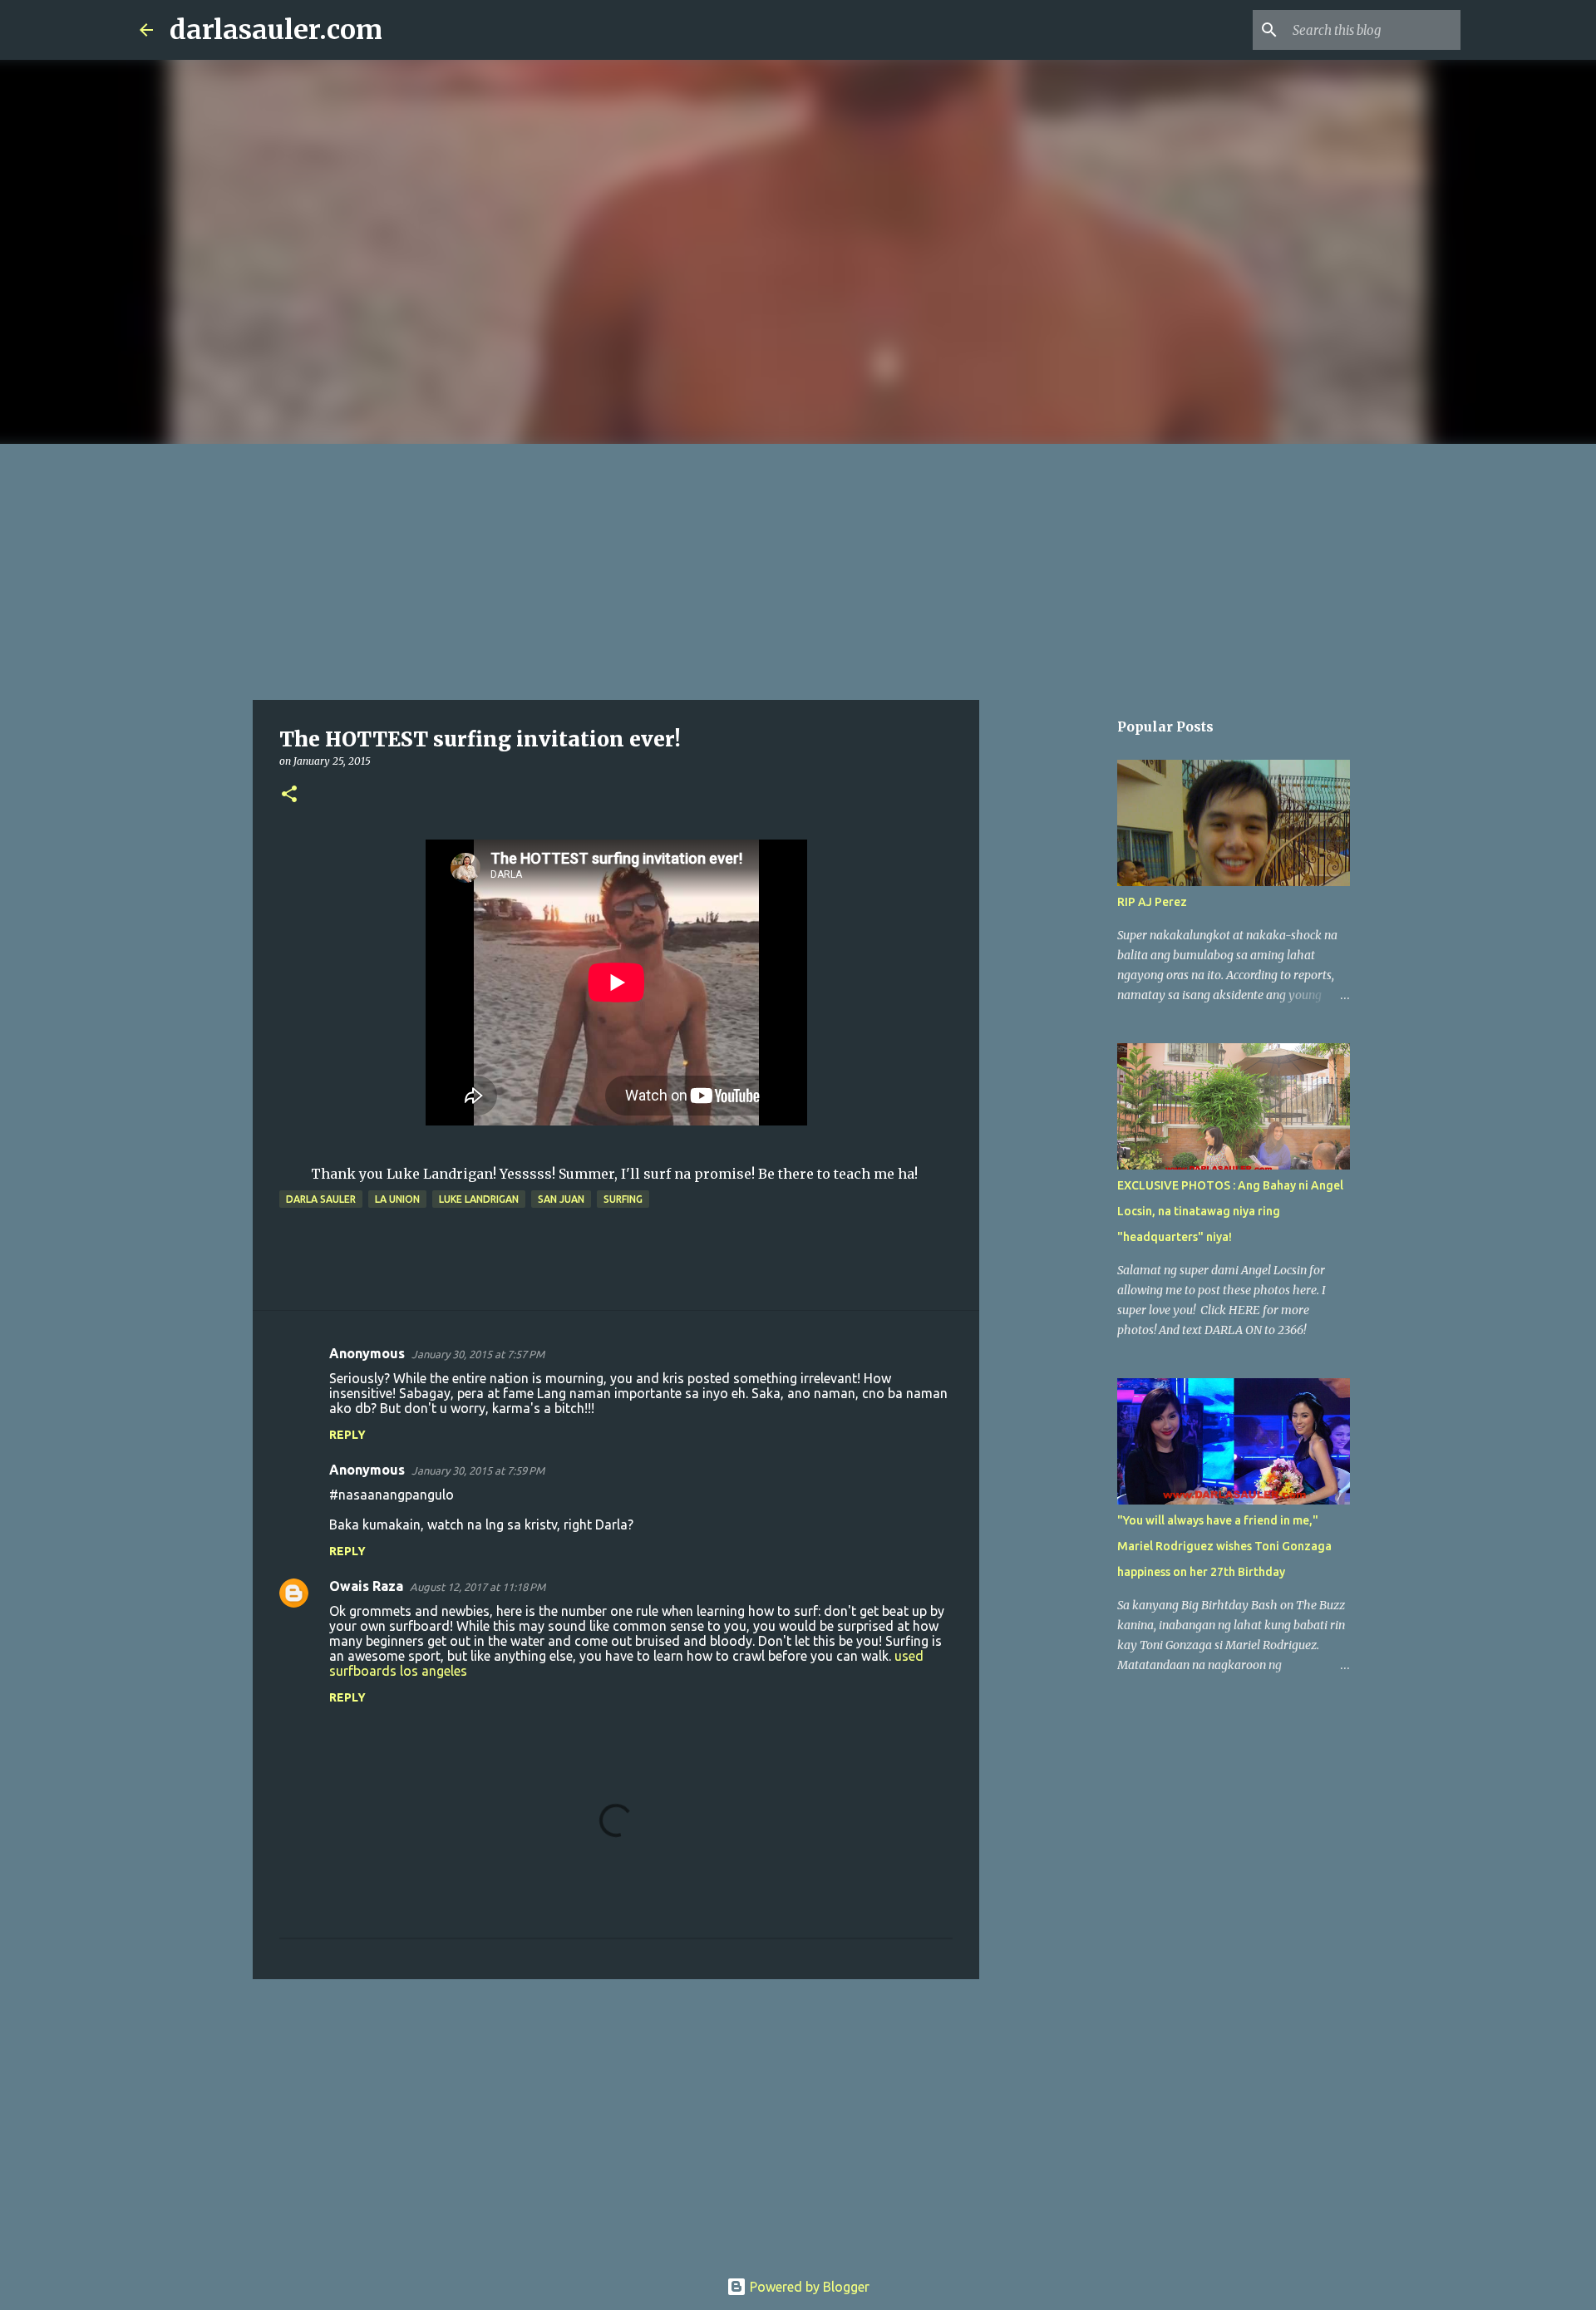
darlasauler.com (276, 30)
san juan (561, 1199)
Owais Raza (366, 1586)
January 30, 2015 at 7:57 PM (478, 1354)
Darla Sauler (321, 1199)
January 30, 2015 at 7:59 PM (478, 1470)
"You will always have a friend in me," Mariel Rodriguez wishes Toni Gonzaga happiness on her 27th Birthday (1224, 1546)
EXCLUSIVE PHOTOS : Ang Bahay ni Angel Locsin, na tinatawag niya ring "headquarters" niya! (1230, 1211)
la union (397, 1199)
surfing (623, 1199)
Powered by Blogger (808, 2287)
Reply (347, 1435)
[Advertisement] (798, 569)
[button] (289, 795)
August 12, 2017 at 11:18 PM (478, 1587)
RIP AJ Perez (1152, 902)
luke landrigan (479, 1199)
